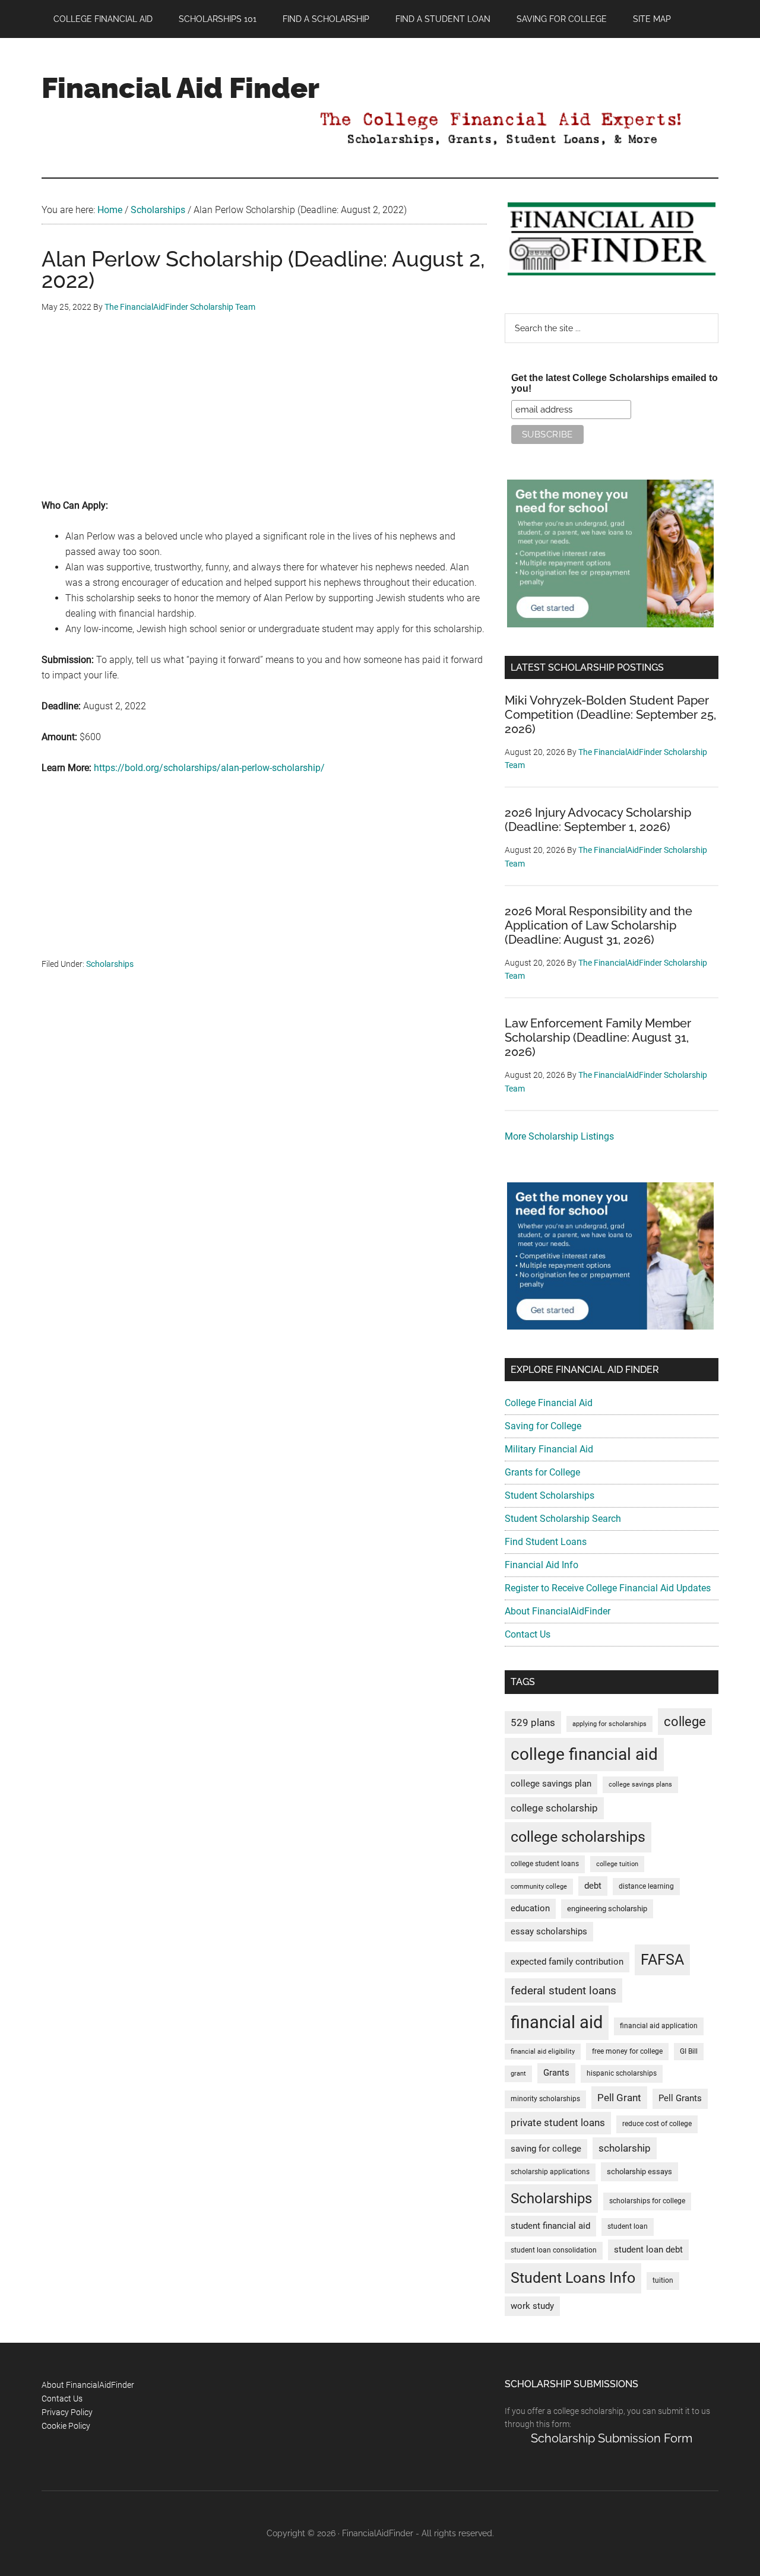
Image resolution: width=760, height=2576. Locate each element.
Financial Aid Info (541, 1565)
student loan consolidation (554, 2250)
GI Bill (689, 2051)
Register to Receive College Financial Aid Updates (608, 1588)
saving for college (546, 2149)
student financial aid (550, 2226)
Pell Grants (680, 2098)
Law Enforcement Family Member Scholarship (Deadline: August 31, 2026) (598, 1038)
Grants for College (542, 1472)
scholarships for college (647, 2201)
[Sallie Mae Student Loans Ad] (610, 624)
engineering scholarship (607, 1909)
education (530, 1909)
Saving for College (543, 1426)
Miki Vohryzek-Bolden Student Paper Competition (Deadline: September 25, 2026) (610, 715)
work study (532, 2306)
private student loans (558, 2123)
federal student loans (563, 1990)
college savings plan (551, 1784)
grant (518, 2074)
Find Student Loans (546, 1542)
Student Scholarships (550, 1495)
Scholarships (110, 964)
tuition (663, 2280)
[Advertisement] (264, 415)
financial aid (557, 2022)
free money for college (627, 2051)
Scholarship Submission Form (612, 2438)
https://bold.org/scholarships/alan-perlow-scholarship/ (209, 768)
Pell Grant (619, 2098)
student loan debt (648, 2250)
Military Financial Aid (549, 1449)
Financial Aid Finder (180, 88)
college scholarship (554, 1808)
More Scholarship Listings (559, 1136)
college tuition (617, 1864)
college (685, 1722)
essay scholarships (549, 1932)
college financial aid (584, 1754)
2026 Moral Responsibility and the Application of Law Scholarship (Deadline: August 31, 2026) (598, 925)
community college (539, 1887)
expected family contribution (567, 1962)
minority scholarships (545, 2099)
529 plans (533, 1722)
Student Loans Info (573, 2278)
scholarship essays (639, 2171)
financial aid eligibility (543, 2052)
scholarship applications (550, 2172)
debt (593, 1886)
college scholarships (578, 1837)
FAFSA (662, 1959)
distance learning (646, 1886)
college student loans (545, 1864)
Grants (556, 2073)
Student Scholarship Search (563, 1519)
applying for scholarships (609, 1724)
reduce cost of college (657, 2124)
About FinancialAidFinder (558, 1611)
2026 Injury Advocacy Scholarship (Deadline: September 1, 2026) (598, 820)
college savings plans (640, 1785)
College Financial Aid (549, 1403)
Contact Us (528, 1634)
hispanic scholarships (622, 2073)
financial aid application (659, 2026)
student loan (628, 2226)
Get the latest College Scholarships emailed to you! (615, 383)
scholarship (625, 2148)
